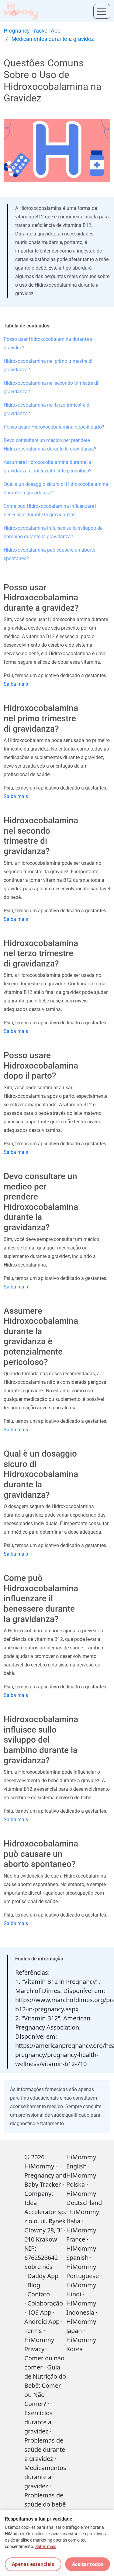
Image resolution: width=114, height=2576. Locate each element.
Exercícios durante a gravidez (38, 2422)
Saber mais (46, 2547)
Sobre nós (38, 2267)
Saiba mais (16, 684)
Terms (33, 2331)
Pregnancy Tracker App (32, 30)
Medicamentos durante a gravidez (53, 38)
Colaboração (45, 2303)
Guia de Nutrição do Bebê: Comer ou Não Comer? (45, 2385)
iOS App (40, 2312)
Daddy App (43, 2276)
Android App (42, 2322)
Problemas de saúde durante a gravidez (45, 2449)
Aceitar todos (88, 2564)
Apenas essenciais (33, 2564)
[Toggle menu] (102, 11)
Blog (34, 2285)
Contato (39, 2294)
